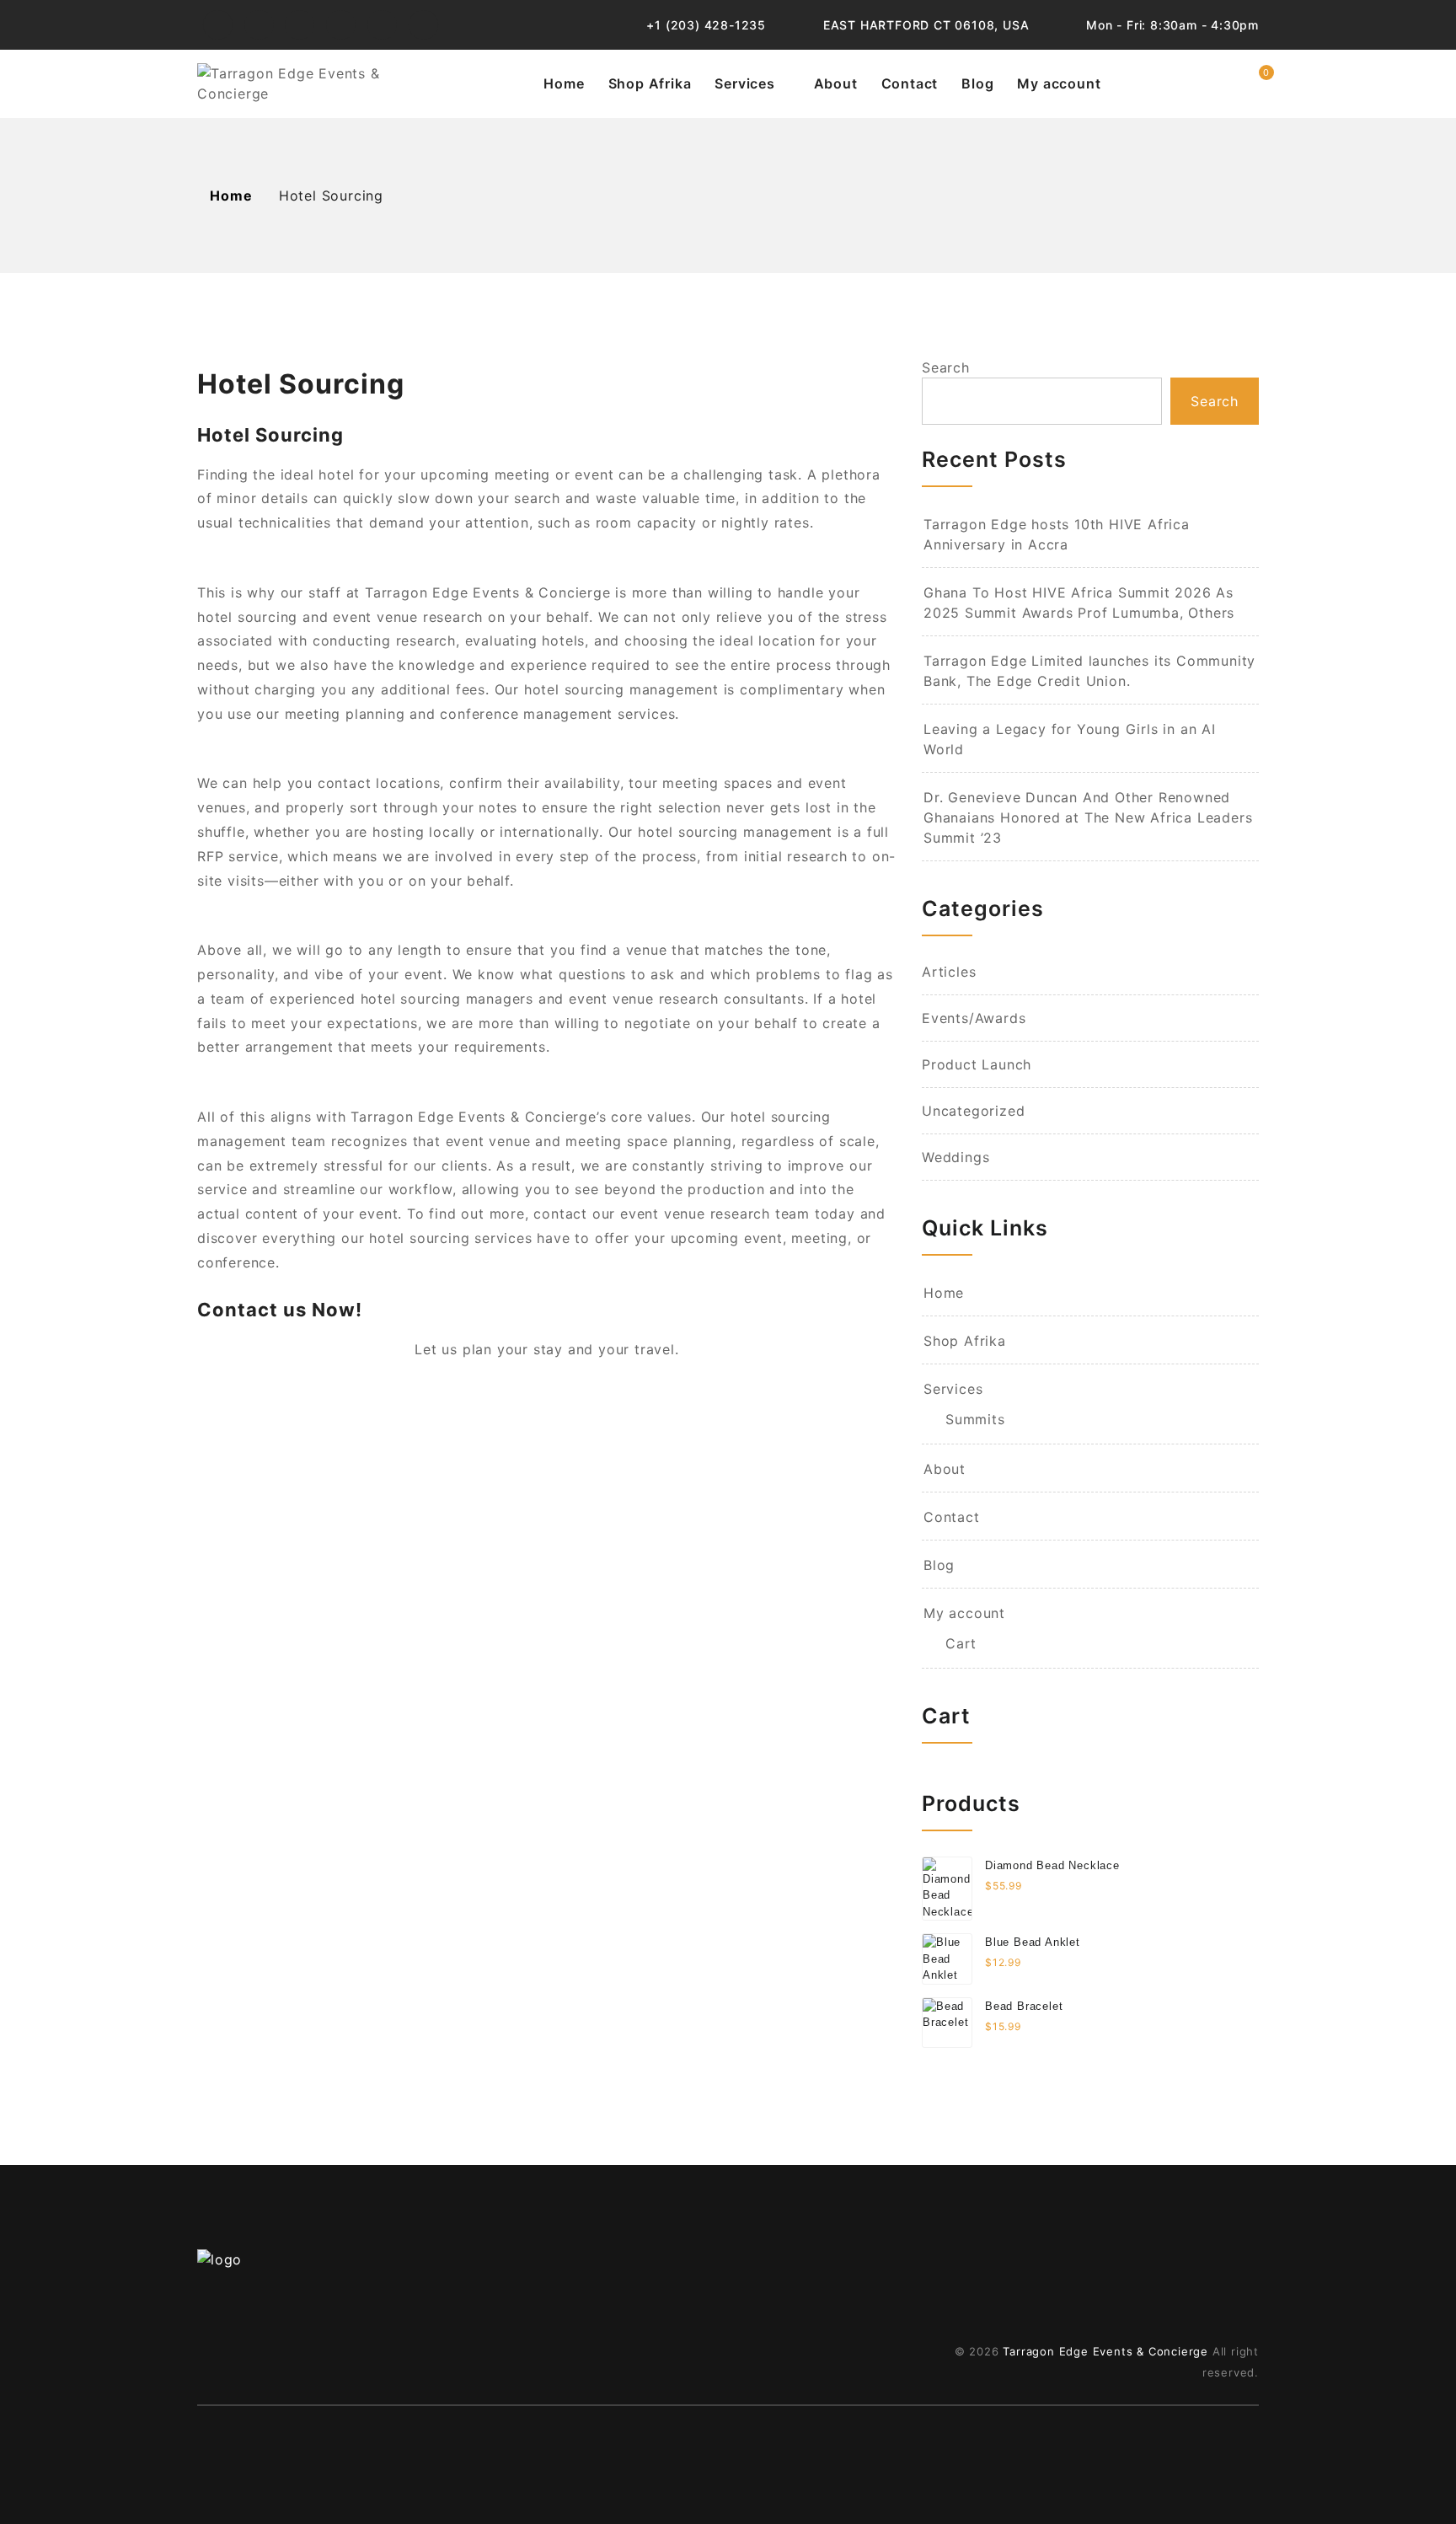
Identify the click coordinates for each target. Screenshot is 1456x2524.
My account (1059, 83)
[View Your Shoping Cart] (1253, 83)
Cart (961, 1643)
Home (564, 83)
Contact (910, 83)
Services (744, 83)
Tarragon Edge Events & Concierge (1105, 2351)
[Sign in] (1215, 83)
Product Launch (977, 1064)
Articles (949, 972)
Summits (975, 1419)
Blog (977, 83)
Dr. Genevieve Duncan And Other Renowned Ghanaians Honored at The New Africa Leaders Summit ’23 (1088, 817)
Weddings (955, 1157)
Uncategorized (973, 1111)
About (836, 83)
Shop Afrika (650, 83)
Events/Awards (974, 1018)
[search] (1178, 83)
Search (946, 367)
